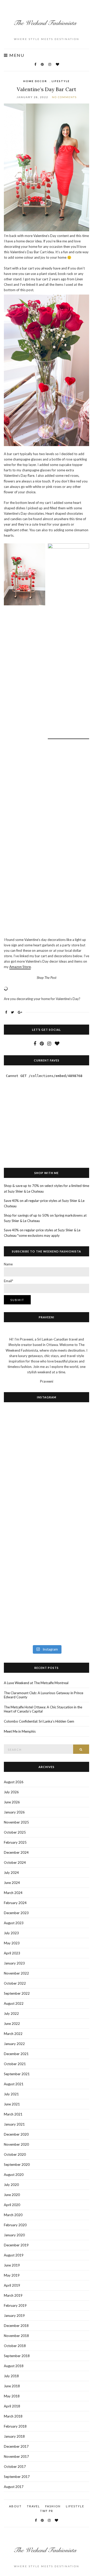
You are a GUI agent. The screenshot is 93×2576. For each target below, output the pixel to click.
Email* (9, 1281)
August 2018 (14, 2366)
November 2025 (16, 1822)
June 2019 (12, 2265)
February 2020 (15, 2225)
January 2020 (14, 2235)
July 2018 (11, 2376)
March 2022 (13, 2034)
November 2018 (16, 2336)
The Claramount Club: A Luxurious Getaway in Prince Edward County (44, 1695)
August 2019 (14, 2255)
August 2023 (14, 1923)
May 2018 (12, 2396)
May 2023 (12, 1943)
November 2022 (16, 1973)
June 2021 (12, 2104)
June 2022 (12, 2024)
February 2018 (15, 2426)
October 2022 (15, 1983)
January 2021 (14, 2124)
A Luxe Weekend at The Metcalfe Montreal (36, 1683)
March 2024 (13, 1893)
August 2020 (14, 2175)
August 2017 (14, 2487)
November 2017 (16, 2456)
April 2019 (12, 2285)
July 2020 (11, 2185)
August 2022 (14, 2003)
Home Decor (35, 81)
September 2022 (17, 1993)
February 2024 (15, 1903)
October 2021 (15, 2064)
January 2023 (14, 1963)
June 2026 (12, 1802)
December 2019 (16, 2245)
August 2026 (14, 1782)
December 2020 (16, 2134)
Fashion (53, 2506)
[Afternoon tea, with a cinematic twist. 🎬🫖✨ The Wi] (25, 1481)
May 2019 (12, 2275)
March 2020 (13, 2215)
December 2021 (16, 2054)
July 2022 (11, 2014)
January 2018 (14, 2436)
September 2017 (17, 2477)
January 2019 (14, 2316)
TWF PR (47, 2511)
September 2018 (17, 2356)
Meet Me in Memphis (20, 1731)
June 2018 (12, 2386)
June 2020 (12, 2195)
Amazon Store (20, 967)
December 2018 (16, 2326)
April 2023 (12, 1953)
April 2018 (12, 2406)
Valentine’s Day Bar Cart (47, 89)
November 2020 (16, 2144)
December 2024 (16, 1852)
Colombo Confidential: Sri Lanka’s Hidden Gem (39, 1721)
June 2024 (12, 1883)
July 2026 (11, 1792)
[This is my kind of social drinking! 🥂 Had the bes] (68, 1438)
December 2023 (16, 1913)
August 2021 (14, 2084)
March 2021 (13, 2114)
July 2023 (11, 1933)
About (15, 2506)
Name (8, 1264)
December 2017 (16, 2446)
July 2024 (11, 1873)
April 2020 (12, 2205)
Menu (16, 55)
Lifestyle (61, 81)
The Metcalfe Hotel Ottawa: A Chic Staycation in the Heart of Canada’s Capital (43, 1709)
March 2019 (13, 2295)
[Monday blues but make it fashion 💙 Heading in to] (68, 1592)
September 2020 (17, 2165)
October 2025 (15, 1832)
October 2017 (15, 2467)
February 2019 (15, 2305)
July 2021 (11, 2094)
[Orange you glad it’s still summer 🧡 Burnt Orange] (25, 1597)
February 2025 (15, 1842)
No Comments (64, 97)
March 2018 (13, 2416)
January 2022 (14, 2044)
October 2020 (15, 2154)
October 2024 (15, 1862)
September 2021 (17, 2074)
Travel (33, 2506)
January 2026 (14, 1812)
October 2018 (15, 2346)
